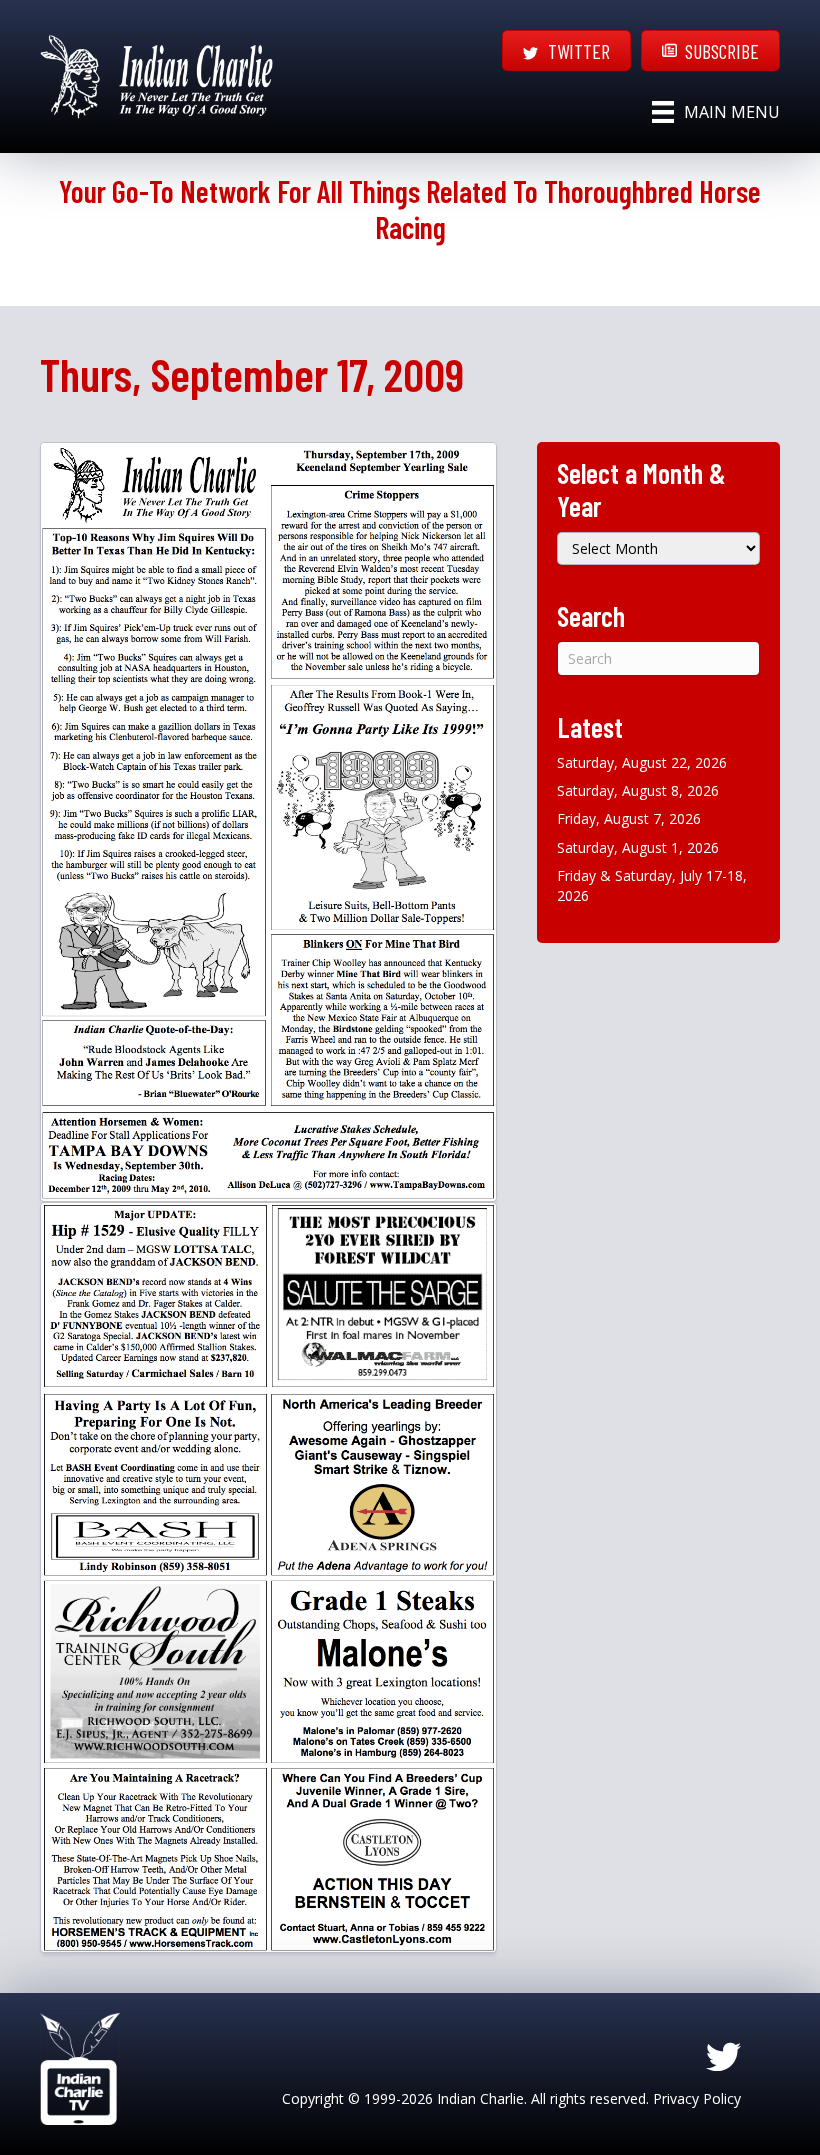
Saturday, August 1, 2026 (638, 847)
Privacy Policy (697, 2098)
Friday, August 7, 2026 (629, 818)
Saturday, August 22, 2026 (642, 762)
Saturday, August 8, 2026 (638, 790)
